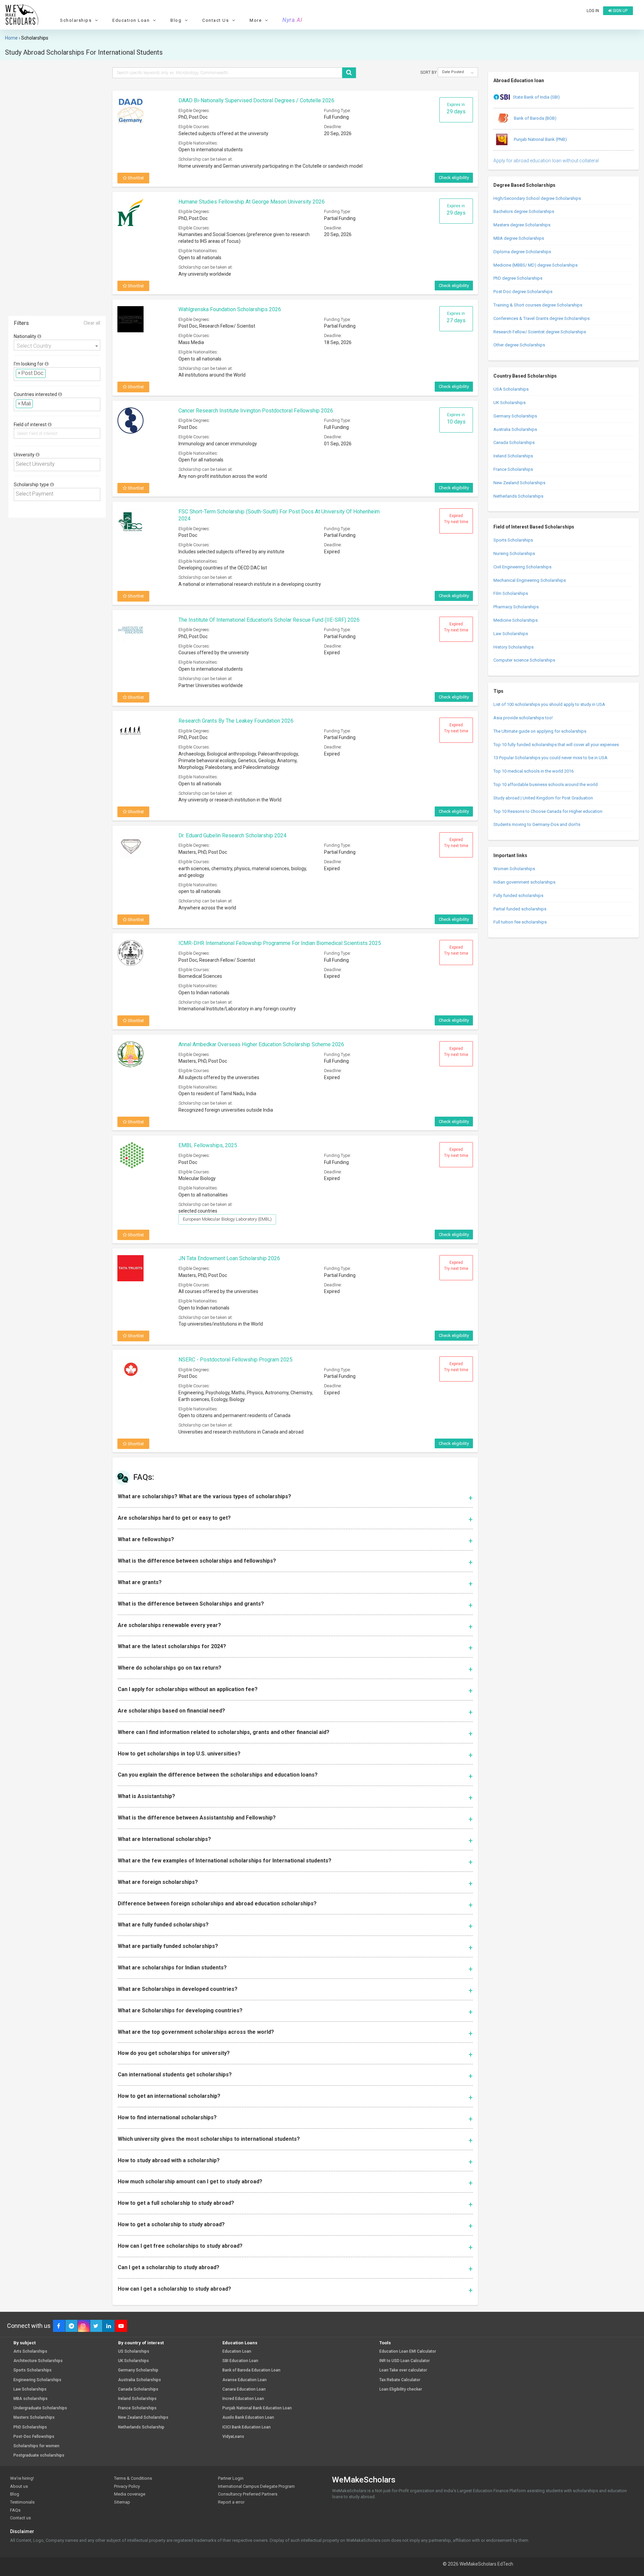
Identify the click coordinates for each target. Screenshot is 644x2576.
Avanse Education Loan (245, 2380)
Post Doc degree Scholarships (523, 292)
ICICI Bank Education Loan (247, 2427)
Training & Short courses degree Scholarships (538, 305)
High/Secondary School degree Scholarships (537, 198)
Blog (15, 2494)
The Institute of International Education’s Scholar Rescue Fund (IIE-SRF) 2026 (269, 620)
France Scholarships (513, 469)
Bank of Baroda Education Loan (251, 2370)
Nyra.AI (292, 20)
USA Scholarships (511, 389)
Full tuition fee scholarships (520, 922)
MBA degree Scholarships (519, 238)
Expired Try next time (456, 519)
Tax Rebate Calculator (400, 2380)
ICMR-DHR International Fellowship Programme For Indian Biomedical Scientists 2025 (280, 943)
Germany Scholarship (138, 2370)
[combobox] (57, 345)
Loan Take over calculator (403, 2370)
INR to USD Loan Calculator (405, 2361)
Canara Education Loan (244, 2389)
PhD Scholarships (30, 2427)
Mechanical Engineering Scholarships (530, 580)
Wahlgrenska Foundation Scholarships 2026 (230, 309)
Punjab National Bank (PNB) (540, 139)
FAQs (15, 2510)
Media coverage (130, 2494)
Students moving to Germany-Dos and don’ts (537, 824)
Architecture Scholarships (38, 2361)
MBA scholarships (31, 2399)
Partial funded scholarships (520, 909)
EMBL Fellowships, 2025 (208, 1145)
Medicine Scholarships (516, 620)
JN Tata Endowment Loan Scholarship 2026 (229, 1258)
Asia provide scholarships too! (523, 718)
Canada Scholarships (514, 442)
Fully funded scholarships (518, 895)
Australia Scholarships (515, 429)
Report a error (231, 2502)
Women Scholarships (514, 869)
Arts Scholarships (30, 2351)
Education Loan (237, 2351)
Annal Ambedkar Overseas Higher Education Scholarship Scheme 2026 (261, 1044)
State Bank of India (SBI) (536, 97)
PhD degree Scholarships (518, 278)
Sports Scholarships (513, 540)
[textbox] (49, 373)
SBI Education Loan (240, 2361)
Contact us (20, 2518)
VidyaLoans (233, 2437)
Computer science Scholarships (524, 660)
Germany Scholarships (515, 416)
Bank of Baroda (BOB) (535, 118)
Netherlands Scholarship (141, 2427)
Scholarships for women (36, 2446)
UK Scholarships (509, 403)
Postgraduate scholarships (39, 2455)
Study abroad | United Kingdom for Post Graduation (543, 798)
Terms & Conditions (133, 2478)
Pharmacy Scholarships (516, 607)
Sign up (620, 11)
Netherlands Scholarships (518, 496)
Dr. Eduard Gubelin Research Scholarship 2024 (232, 835)
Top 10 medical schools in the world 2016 (533, 771)
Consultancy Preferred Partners (248, 2494)
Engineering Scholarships (37, 2380)
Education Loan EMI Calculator (408, 2351)
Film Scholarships (511, 593)
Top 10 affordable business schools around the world (546, 785)
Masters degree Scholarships (522, 225)
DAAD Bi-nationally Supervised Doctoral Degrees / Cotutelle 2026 (256, 100)
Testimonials (22, 2502)
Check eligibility (454, 178)
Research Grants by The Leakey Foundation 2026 (236, 721)
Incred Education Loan (243, 2399)
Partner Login (231, 2478)
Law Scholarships (511, 634)
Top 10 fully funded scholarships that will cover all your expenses (556, 745)
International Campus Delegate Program (256, 2486)
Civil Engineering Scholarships (522, 567)
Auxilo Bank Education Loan (248, 2418)
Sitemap (122, 2502)
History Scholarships (514, 647)
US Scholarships (134, 2351)
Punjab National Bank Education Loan (257, 2408)
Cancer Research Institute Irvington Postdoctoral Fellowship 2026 (256, 411)
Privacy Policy (127, 2486)
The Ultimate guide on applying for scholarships (540, 731)
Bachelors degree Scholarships (524, 211)
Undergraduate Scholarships (40, 2408)
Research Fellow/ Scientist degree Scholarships (540, 332)
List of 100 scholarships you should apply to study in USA (549, 704)
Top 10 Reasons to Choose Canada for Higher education (548, 811)
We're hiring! (22, 2478)
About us (19, 2486)
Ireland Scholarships (513, 456)
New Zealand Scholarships (519, 483)
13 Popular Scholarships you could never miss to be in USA (550, 758)
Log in (593, 11)
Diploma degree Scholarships (522, 252)
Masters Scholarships (34, 2418)
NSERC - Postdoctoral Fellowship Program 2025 (235, 1360)
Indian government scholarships (524, 882)
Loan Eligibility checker (401, 2389)
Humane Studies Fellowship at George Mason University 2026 (252, 202)
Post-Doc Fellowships (34, 2437)
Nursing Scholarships (514, 553)
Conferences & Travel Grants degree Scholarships (542, 318)
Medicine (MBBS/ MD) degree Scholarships (535, 265)
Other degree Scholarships (519, 345)
